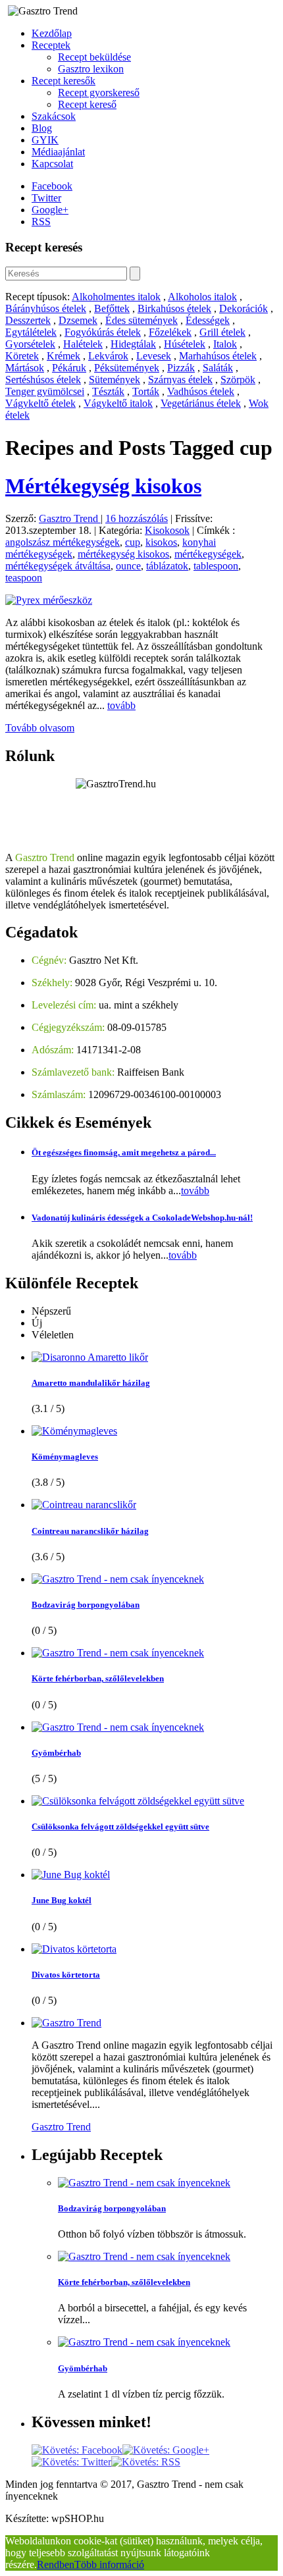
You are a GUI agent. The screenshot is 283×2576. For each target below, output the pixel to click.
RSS (41, 222)
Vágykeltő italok (118, 403)
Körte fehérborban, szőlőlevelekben (98, 1678)
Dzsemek (78, 320)
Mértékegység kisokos (103, 486)
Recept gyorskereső (99, 92)
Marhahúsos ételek (218, 356)
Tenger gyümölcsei (45, 391)
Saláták (218, 368)
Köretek (22, 356)
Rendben (56, 2564)
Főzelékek (170, 332)
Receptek (51, 45)
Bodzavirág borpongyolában (86, 1605)
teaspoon (24, 578)
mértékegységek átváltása (58, 566)
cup (133, 542)
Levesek (154, 356)
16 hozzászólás (137, 518)
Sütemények (115, 380)
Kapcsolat (52, 164)
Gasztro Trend (70, 518)
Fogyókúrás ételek (103, 332)
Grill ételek (222, 332)
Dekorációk (244, 308)
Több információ (109, 2564)
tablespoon (216, 566)
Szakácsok (54, 116)
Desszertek (28, 320)
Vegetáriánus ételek (201, 403)
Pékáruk (69, 368)
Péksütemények (127, 368)
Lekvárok (108, 356)
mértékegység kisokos (123, 554)
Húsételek (185, 344)
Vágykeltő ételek (40, 403)
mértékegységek (208, 554)
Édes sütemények (141, 320)
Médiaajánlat (58, 152)
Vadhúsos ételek (201, 391)
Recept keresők (64, 81)
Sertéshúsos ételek (43, 380)
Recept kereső (87, 104)
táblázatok (167, 566)
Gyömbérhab (56, 1753)
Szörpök (238, 380)
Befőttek (112, 308)
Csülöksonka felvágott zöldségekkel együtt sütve (120, 1827)
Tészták (108, 391)
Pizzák (181, 368)
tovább (121, 705)
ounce (128, 566)
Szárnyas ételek (180, 380)
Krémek (64, 356)
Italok (225, 344)
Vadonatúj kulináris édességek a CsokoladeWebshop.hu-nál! (142, 1218)
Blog (42, 128)
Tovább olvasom (40, 728)
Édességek (208, 320)
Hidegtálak (133, 344)
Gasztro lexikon (91, 69)
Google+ (50, 210)
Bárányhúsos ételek (46, 308)
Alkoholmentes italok (116, 297)
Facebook (52, 186)
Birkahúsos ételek (174, 308)
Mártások (25, 368)
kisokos (161, 542)
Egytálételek (31, 332)
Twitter (46, 198)
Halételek (83, 344)
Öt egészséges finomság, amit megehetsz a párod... (124, 1152)
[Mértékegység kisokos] (49, 600)
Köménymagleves (65, 1457)
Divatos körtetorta (66, 1975)
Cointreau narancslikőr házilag (90, 1531)
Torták (146, 391)
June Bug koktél (62, 1900)
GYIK (45, 140)
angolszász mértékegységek (63, 542)
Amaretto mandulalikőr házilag (91, 1383)
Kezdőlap (52, 33)
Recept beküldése (94, 57)
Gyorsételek (30, 344)
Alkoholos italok (202, 297)
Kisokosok (167, 530)
